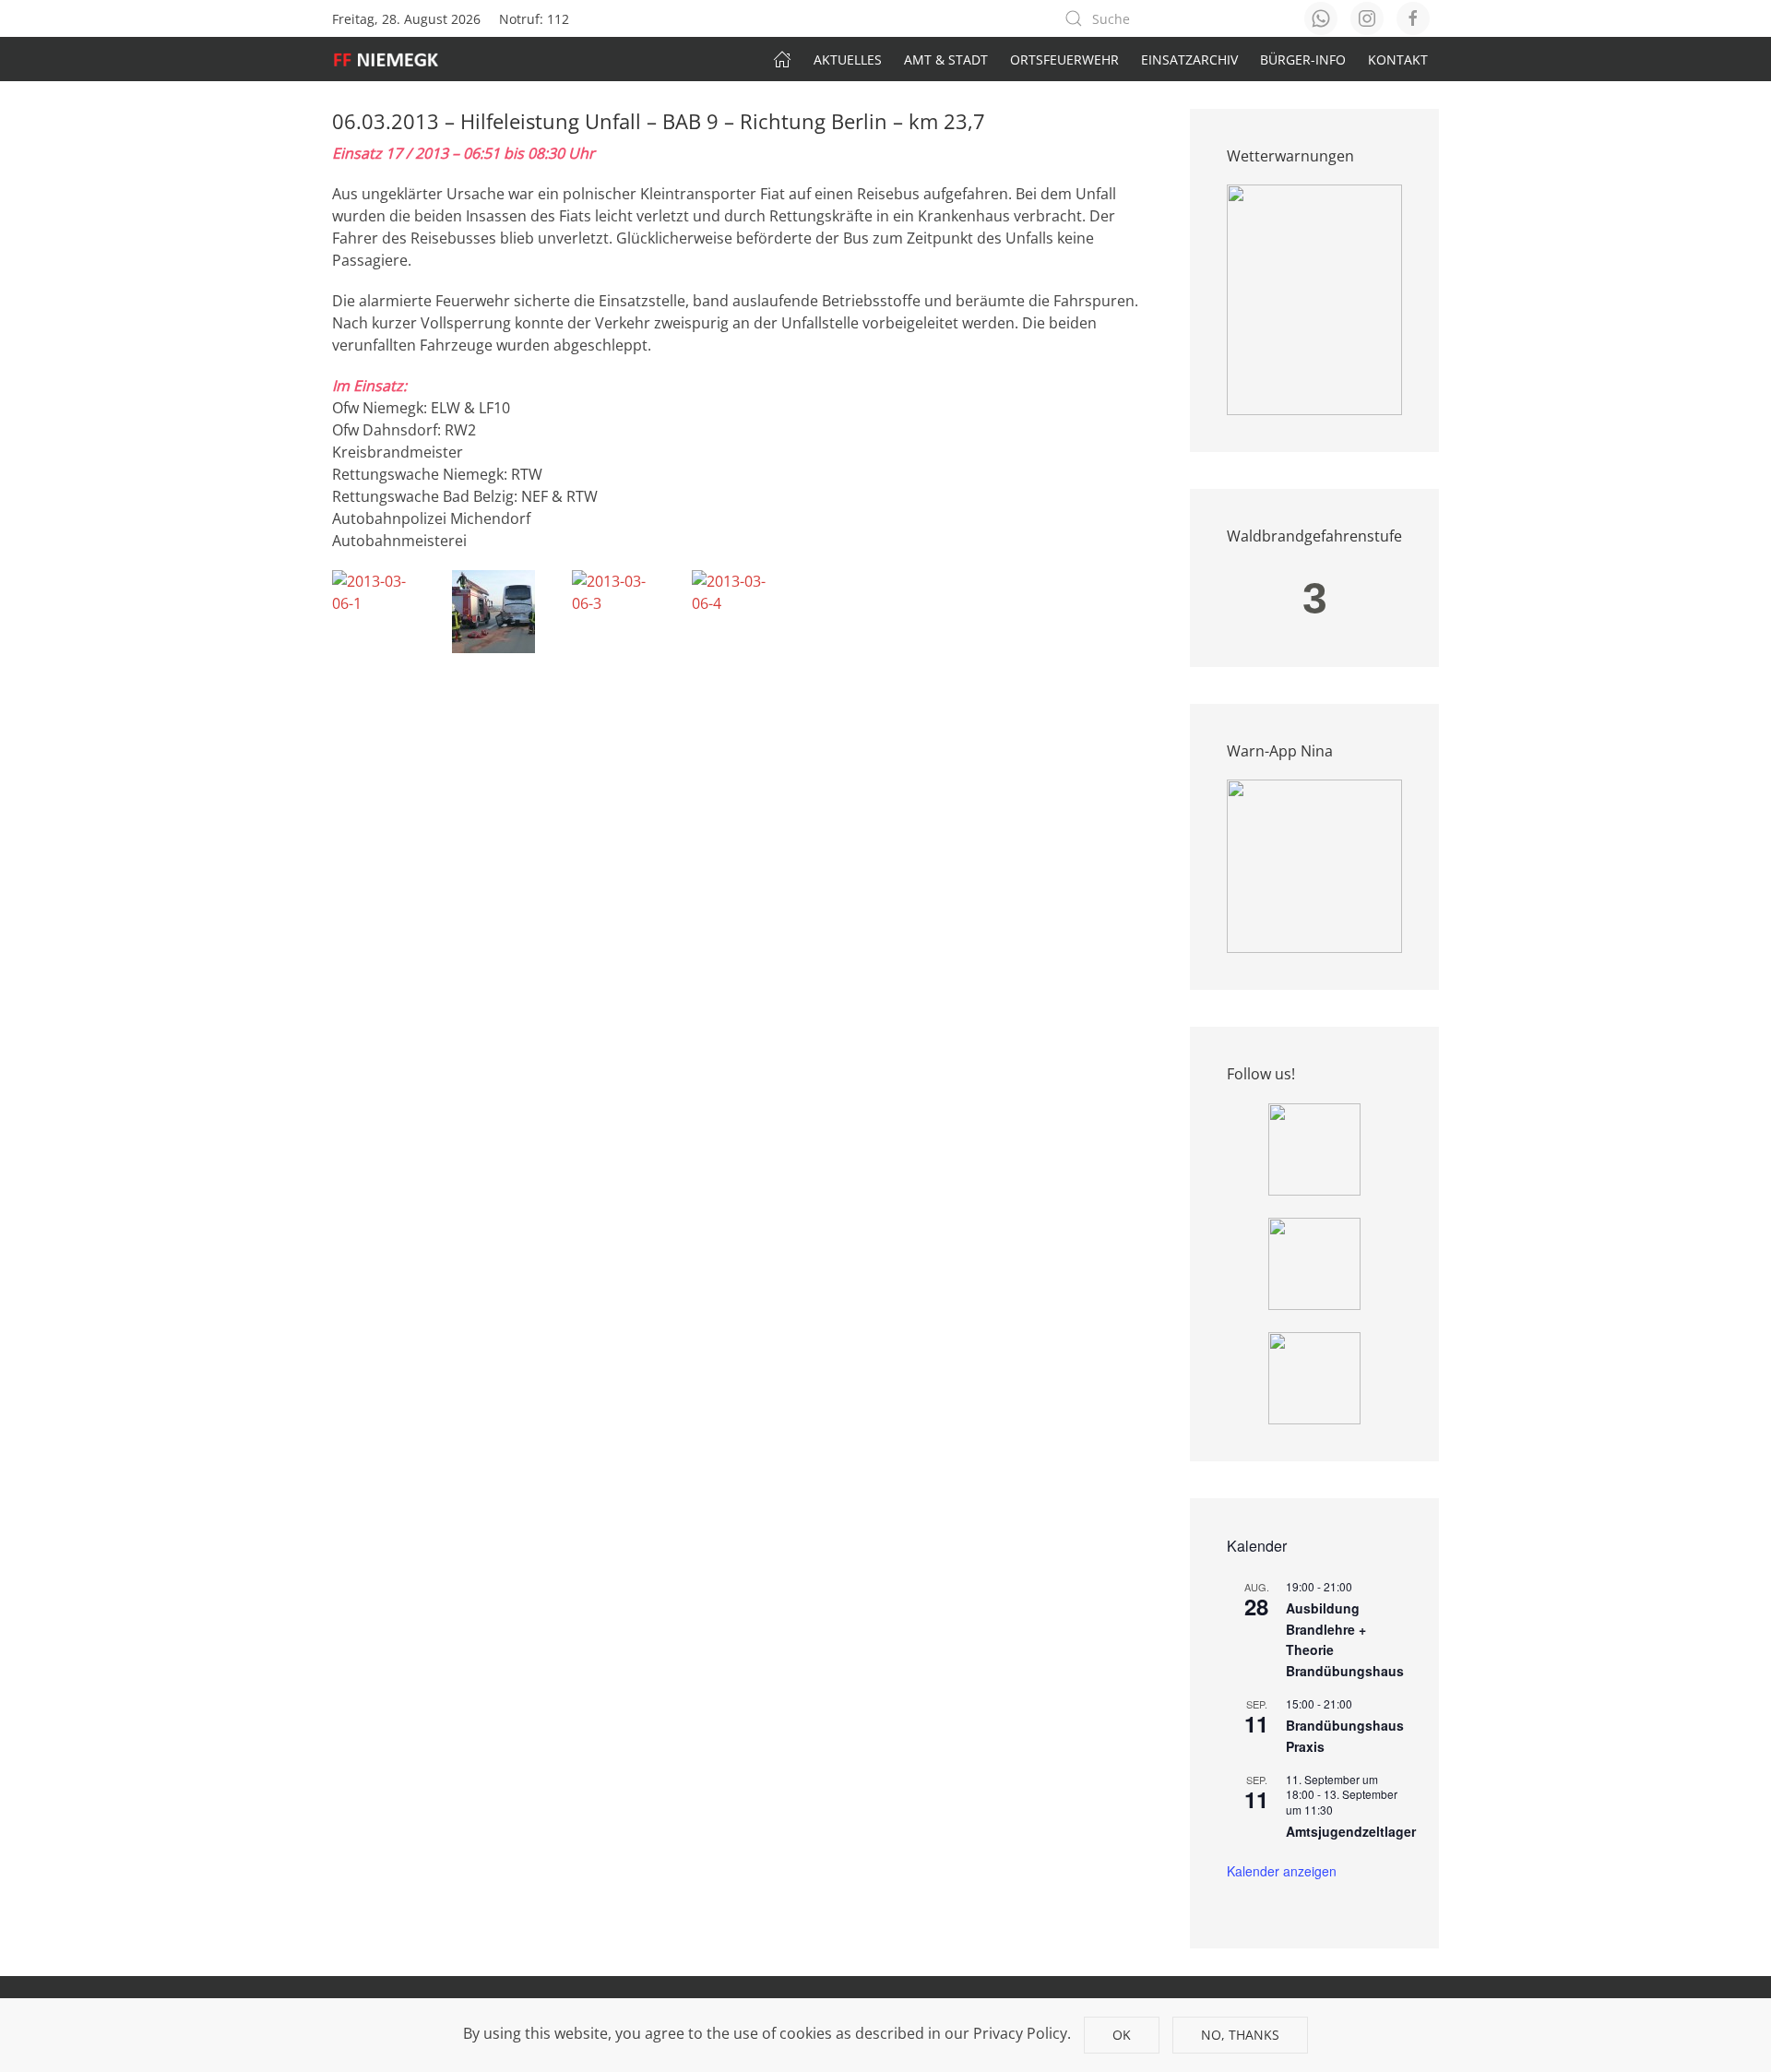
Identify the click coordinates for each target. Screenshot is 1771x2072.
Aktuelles (848, 60)
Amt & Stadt (946, 60)
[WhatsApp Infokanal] (1314, 1148)
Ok (1122, 2035)
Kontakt (1398, 60)
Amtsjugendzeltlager (1351, 1831)
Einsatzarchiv (1189, 60)
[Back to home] (395, 59)
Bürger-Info (1303, 60)
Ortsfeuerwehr (1064, 60)
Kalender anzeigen (1282, 1871)
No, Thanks (1240, 2035)
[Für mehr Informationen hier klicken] (1314, 299)
